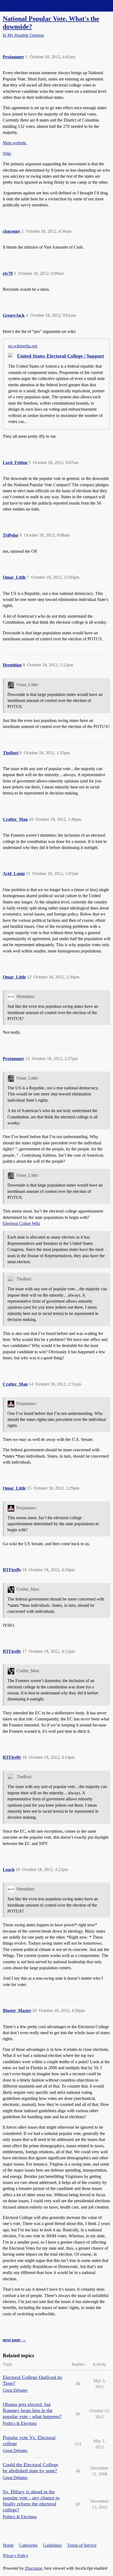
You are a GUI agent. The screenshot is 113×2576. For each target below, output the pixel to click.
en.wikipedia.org (23, 346)
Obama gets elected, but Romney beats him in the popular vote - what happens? (32, 2410)
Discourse (34, 2568)
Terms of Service (82, 2545)
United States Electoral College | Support (60, 356)
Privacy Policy (16, 2556)
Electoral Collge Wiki (21, 1223)
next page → (14, 2340)
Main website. (15, 143)
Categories (28, 2545)
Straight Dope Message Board (29, 6)
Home (8, 2545)
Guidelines (52, 2545)
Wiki (7, 153)
